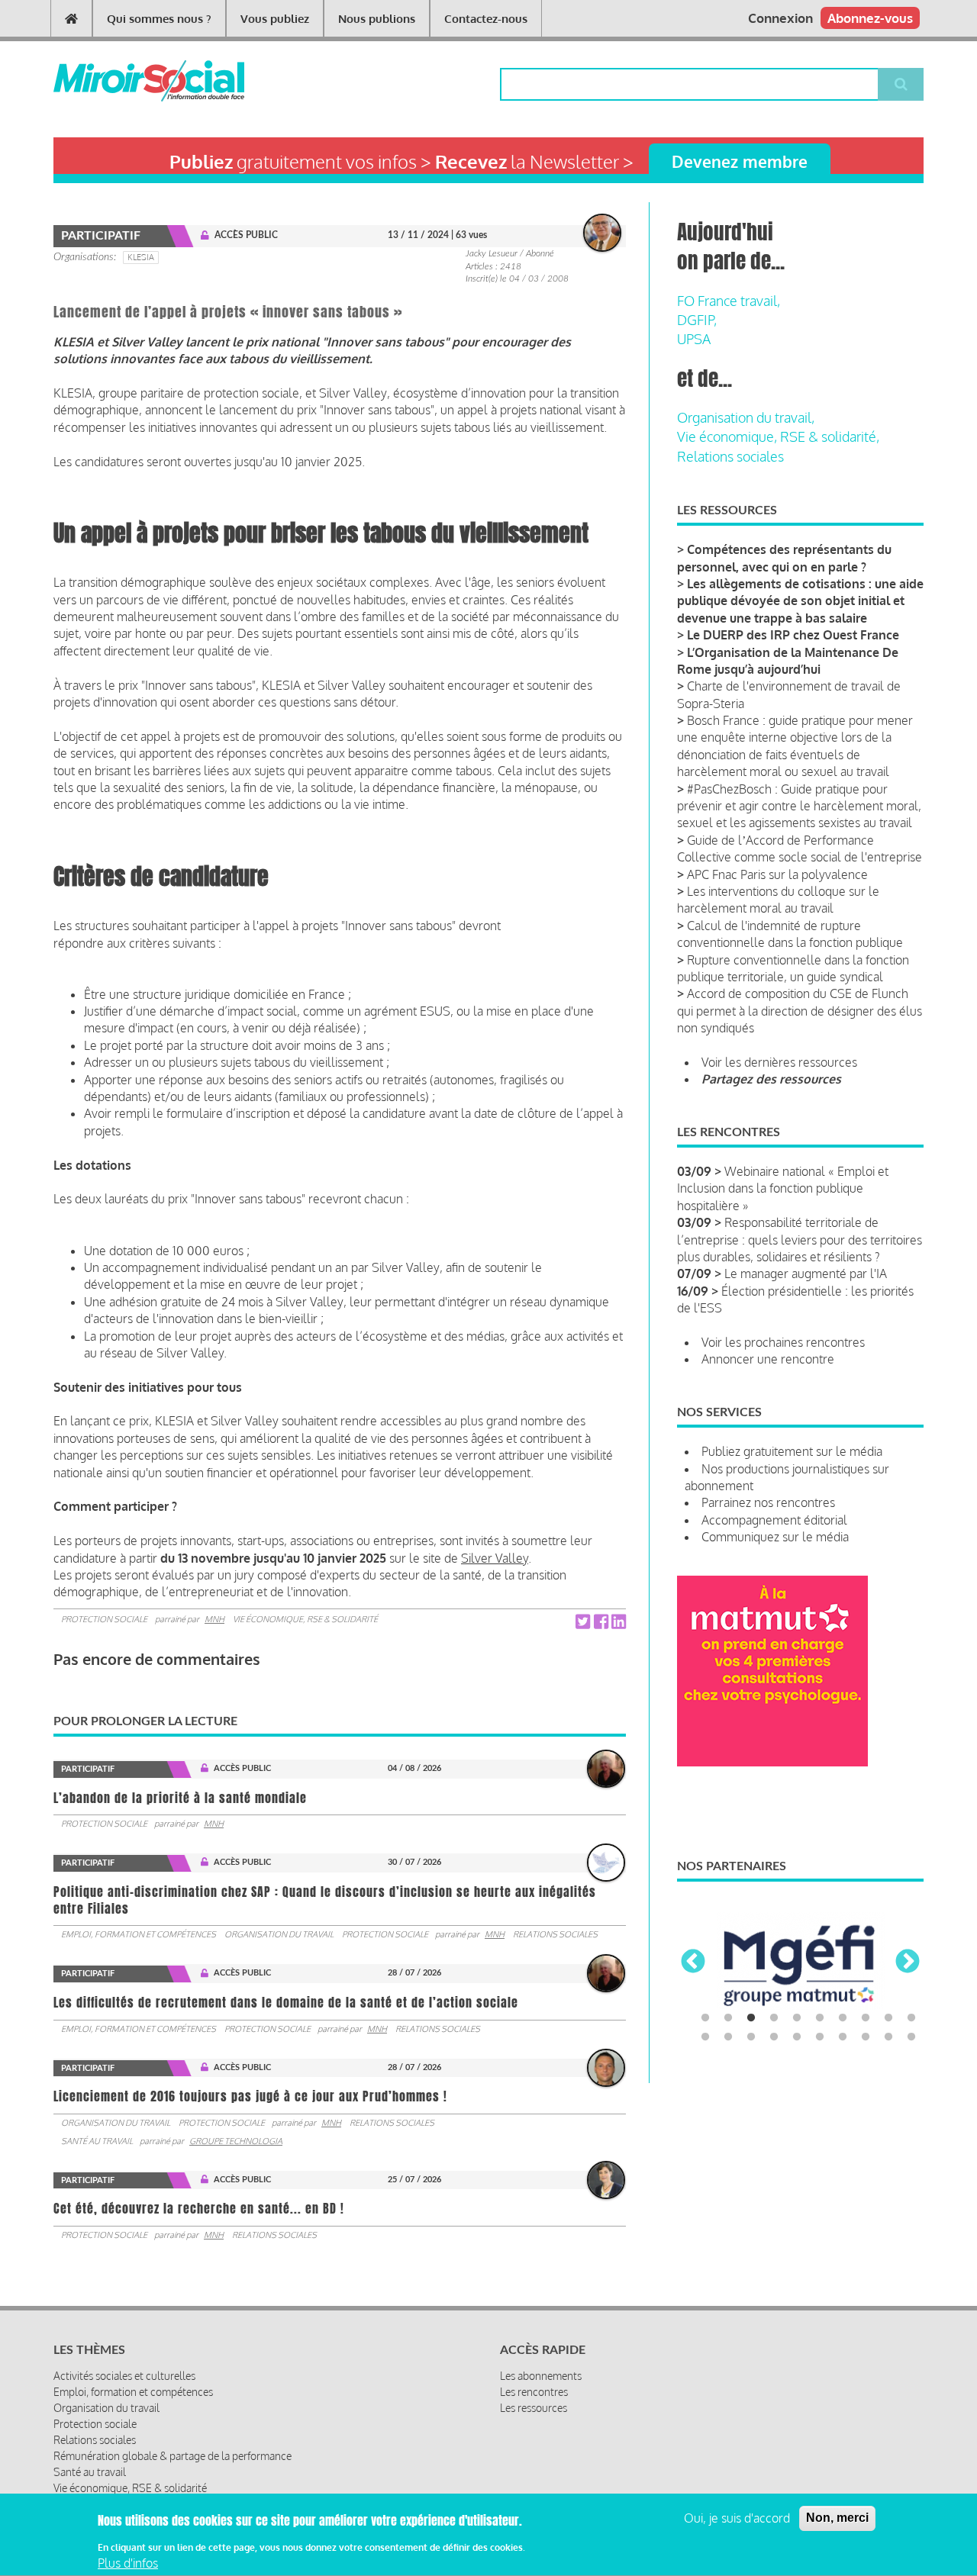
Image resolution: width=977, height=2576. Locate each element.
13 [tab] (751, 2037)
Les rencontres (534, 2392)
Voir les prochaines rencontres (783, 1342)
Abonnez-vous (870, 18)
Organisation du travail (279, 1934)
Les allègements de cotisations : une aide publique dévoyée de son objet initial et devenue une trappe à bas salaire (800, 601)
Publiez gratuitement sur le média (792, 1451)
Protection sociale (104, 1619)
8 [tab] (866, 2018)
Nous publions (377, 19)
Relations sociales (555, 1934)
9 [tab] (888, 2018)
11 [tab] (705, 2037)
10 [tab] (911, 2018)
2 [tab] (728, 2018)
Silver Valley (495, 1558)
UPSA (694, 339)
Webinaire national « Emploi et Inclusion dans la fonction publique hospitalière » (783, 1188)
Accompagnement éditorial (774, 1520)
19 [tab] (888, 2037)
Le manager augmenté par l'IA (806, 1274)
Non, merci (837, 2518)
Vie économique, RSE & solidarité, (778, 436)
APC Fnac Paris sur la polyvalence (777, 874)
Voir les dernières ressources (779, 1062)
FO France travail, (729, 301)
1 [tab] (705, 2018)
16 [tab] (820, 2037)
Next (908, 1963)
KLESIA (141, 257)
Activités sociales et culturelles (124, 2376)
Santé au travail (97, 2141)
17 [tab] (843, 2037)
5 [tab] (797, 2018)
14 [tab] (774, 2037)
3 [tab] (751, 2018)
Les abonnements (541, 2376)
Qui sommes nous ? (159, 19)
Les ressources (534, 2408)
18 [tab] (866, 2037)
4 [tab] (774, 2018)
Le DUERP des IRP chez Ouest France (793, 635)
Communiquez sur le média (775, 1537)
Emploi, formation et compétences (139, 1934)
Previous (693, 1963)
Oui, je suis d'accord (737, 2518)
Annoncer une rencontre (768, 1359)
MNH (214, 1619)
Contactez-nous (486, 19)
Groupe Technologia (236, 2141)
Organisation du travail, (746, 417)
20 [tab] (911, 2037)
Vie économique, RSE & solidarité (305, 1619)
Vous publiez (275, 19)
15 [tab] (797, 2037)
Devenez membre (740, 161)
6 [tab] (820, 2018)
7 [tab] (843, 2018)
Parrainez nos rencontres (768, 1502)
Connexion (780, 18)
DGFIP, (697, 320)
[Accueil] (124, 81)
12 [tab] (728, 2037)
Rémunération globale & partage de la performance (173, 2456)
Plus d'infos (128, 2563)
